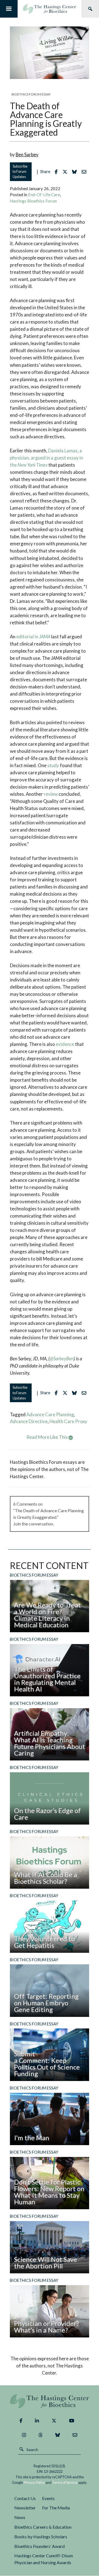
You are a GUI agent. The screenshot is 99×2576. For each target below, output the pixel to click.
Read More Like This (47, 1437)
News (20, 2517)
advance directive (29, 1421)
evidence (65, 1044)
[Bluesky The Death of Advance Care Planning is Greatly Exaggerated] (76, 172)
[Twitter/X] (54, 2421)
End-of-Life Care (44, 195)
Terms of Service (65, 2482)
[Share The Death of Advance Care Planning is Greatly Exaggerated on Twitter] (66, 172)
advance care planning (50, 1414)
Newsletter (25, 2508)
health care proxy (68, 1421)
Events (48, 2498)
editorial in (33, 637)
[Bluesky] (58, 2435)
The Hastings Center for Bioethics (50, 9)
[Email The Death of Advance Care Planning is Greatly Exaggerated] (85, 172)
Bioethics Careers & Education (43, 2527)
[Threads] (41, 2435)
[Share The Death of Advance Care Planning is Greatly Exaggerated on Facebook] (57, 172)
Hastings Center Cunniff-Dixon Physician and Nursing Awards (44, 2559)
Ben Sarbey (27, 154)
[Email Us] (75, 2435)
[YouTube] (72, 2421)
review (51, 794)
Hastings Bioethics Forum (33, 201)
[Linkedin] (37, 2421)
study (53, 765)
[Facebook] (21, 2421)
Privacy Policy (34, 2482)
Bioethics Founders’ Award (39, 2546)
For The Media (56, 2508)
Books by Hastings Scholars (41, 2537)
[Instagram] (24, 2435)
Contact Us (25, 2498)
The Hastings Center (50, 2401)
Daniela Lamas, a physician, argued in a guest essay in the (46, 458)
